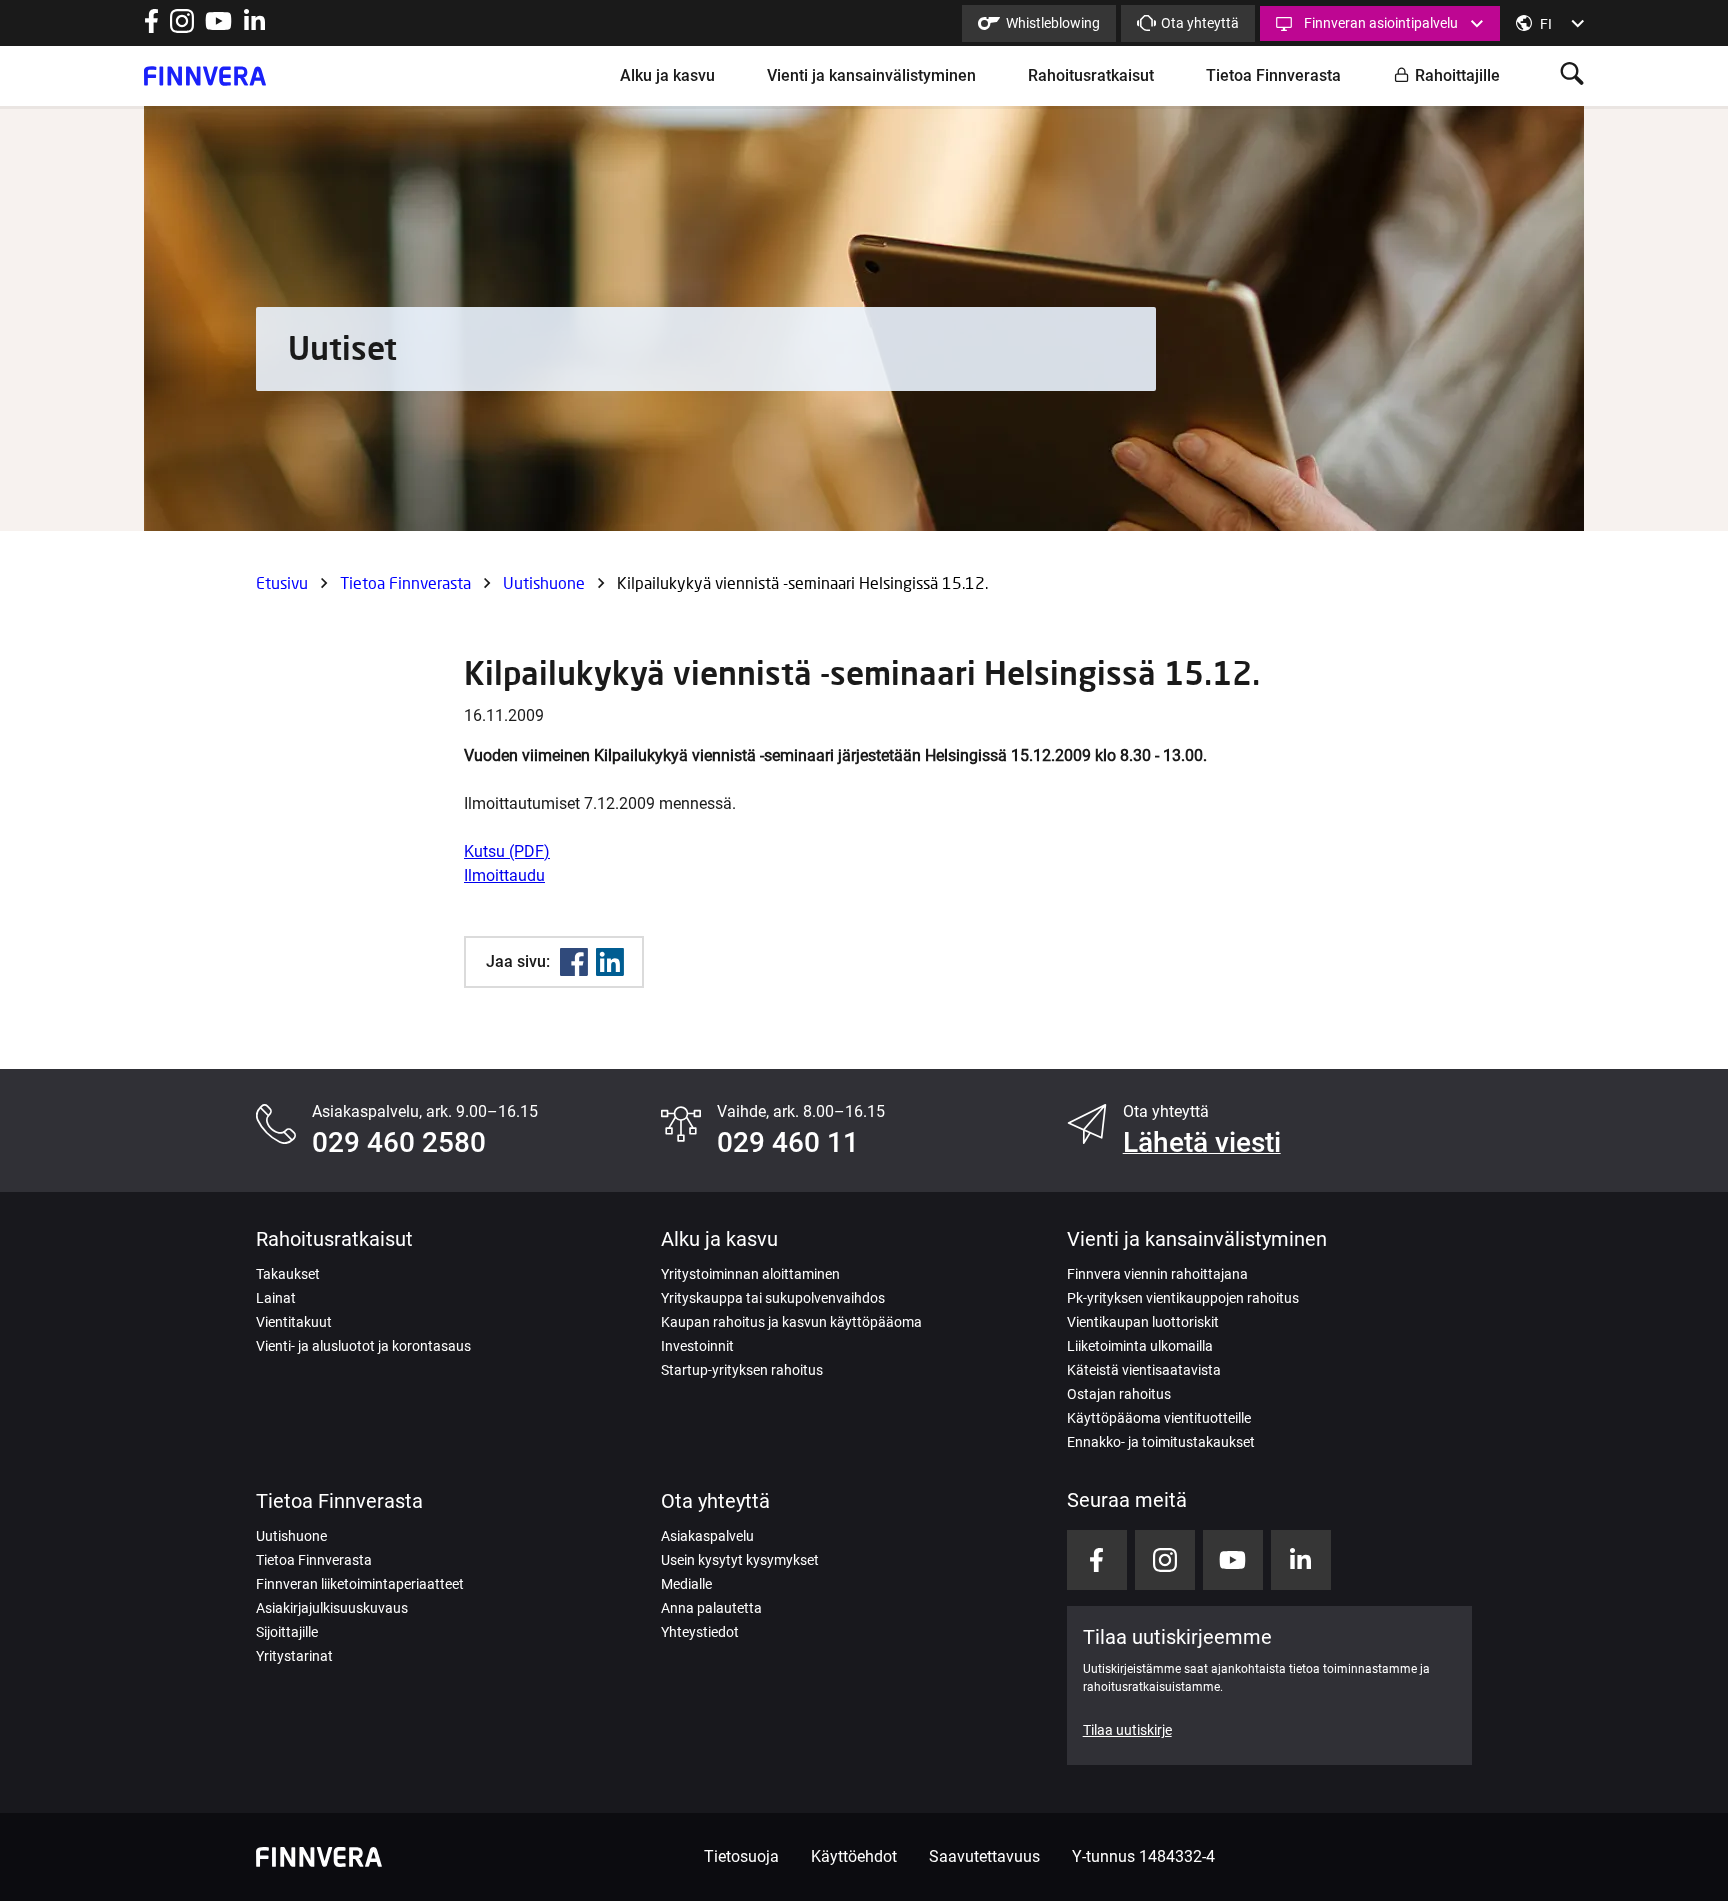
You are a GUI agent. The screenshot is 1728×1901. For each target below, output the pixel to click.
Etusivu (282, 582)
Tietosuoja (741, 1856)
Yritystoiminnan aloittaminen (750, 1274)
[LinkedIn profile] (254, 27)
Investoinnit (697, 1346)
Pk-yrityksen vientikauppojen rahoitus (1183, 1298)
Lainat (276, 1298)
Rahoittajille (1457, 75)
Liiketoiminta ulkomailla (1140, 1346)
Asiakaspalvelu (707, 1536)
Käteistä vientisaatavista (1144, 1370)
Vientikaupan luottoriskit (1143, 1322)
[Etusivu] (205, 76)
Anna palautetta (711, 1608)
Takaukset (288, 1274)
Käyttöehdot (854, 1856)
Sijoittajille (287, 1632)
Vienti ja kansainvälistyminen (871, 75)
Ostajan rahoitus (1119, 1394)
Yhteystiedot (700, 1632)
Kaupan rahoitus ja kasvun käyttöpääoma (791, 1322)
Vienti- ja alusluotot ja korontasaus (363, 1346)
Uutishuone (544, 582)
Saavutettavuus (984, 1856)
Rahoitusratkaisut (1091, 75)
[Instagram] (182, 27)
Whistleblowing (1053, 23)
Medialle (686, 1584)
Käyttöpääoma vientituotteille (1159, 1418)
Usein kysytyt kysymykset (740, 1560)
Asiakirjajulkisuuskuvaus (332, 1608)
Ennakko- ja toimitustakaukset (1161, 1442)
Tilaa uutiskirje (1127, 1730)
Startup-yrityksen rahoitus (742, 1370)
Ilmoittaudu (504, 875)
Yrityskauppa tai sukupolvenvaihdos (773, 1298)
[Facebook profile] (151, 27)
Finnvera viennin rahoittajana (1157, 1274)
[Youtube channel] (218, 27)
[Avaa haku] (1572, 75)
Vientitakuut (294, 1322)
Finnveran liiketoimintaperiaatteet (360, 1584)
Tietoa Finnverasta (1273, 75)
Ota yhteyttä (1200, 23)
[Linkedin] (610, 962)
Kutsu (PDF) (507, 851)
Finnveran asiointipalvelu (1381, 23)
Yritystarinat (294, 1656)
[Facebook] (574, 962)
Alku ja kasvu (667, 75)
